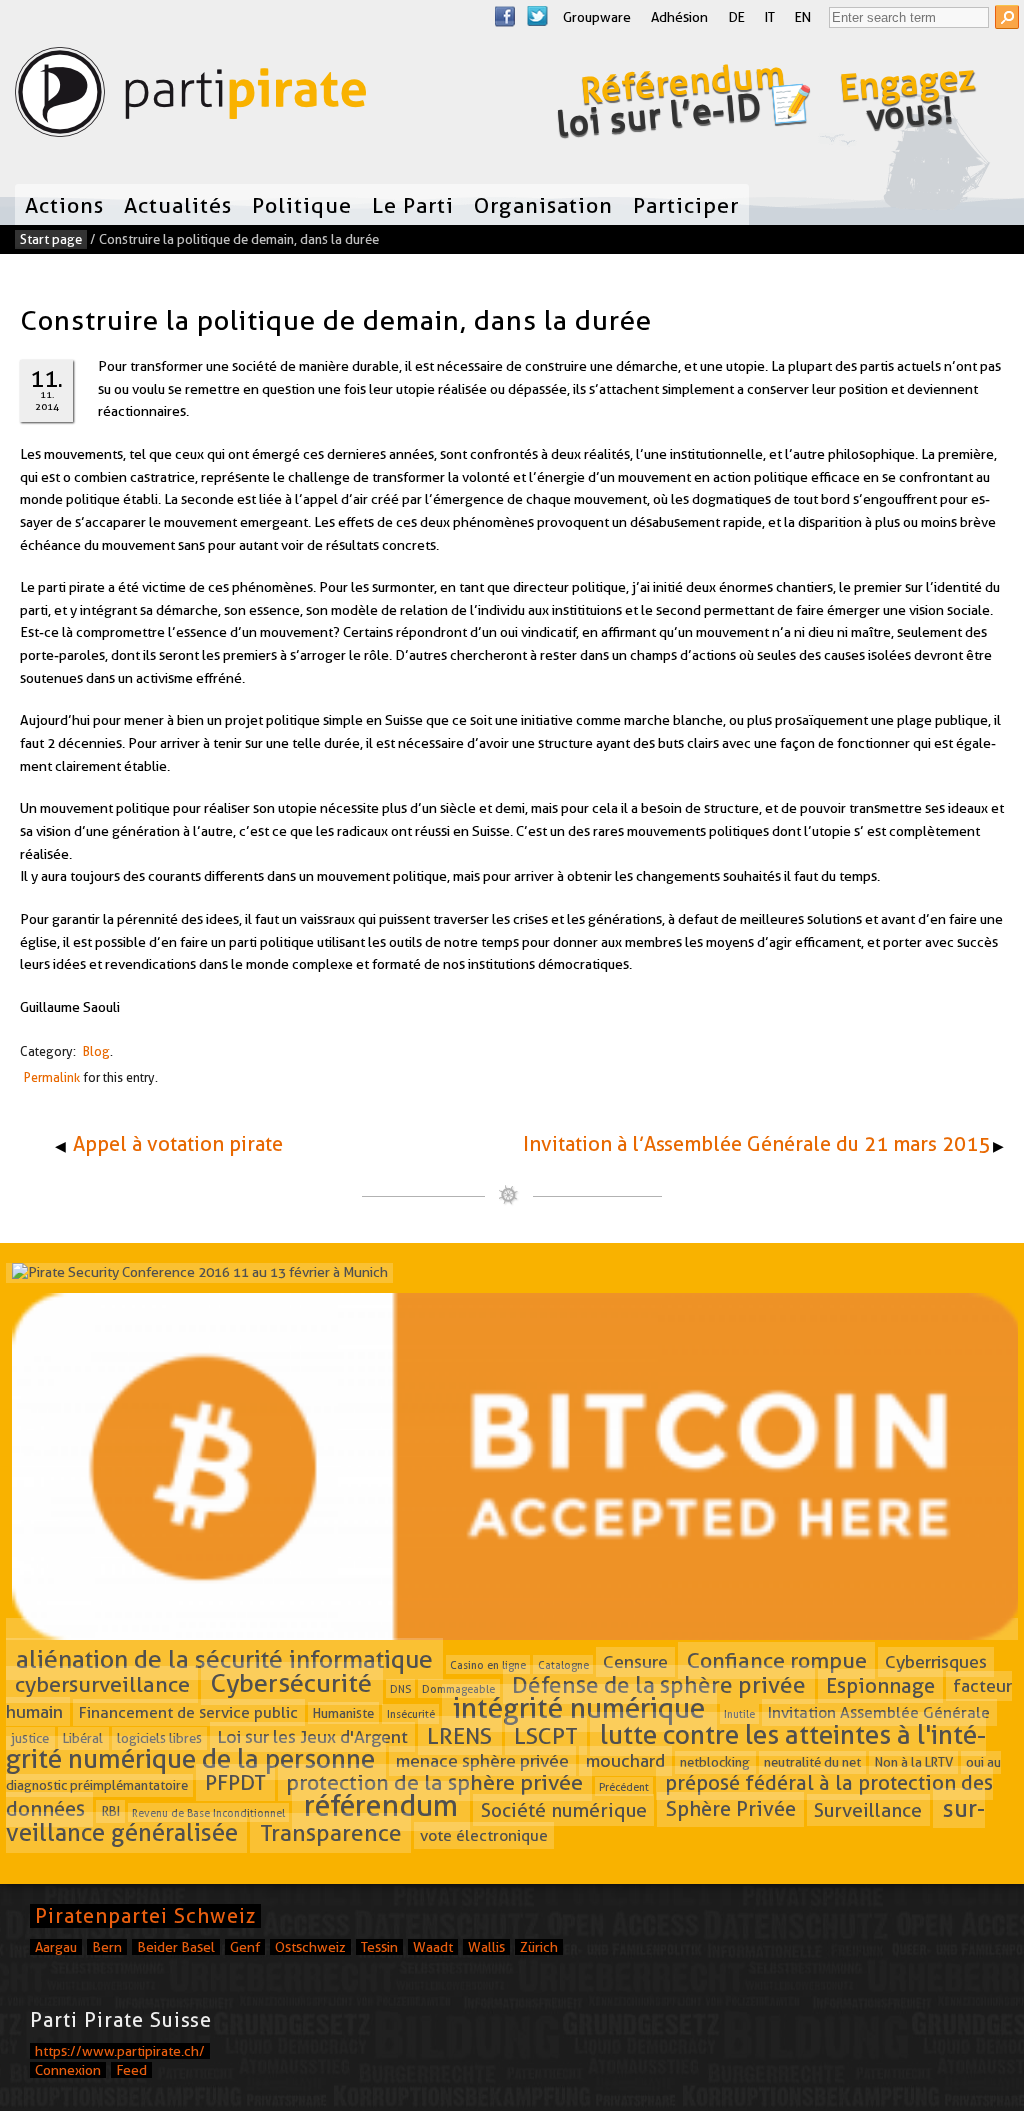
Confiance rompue (777, 1660)
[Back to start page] (190, 96)
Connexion (68, 2070)
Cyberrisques (936, 1661)
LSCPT (546, 1735)
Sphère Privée (731, 1810)
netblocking (715, 1763)
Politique (302, 205)
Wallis (486, 1947)
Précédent (624, 1786)
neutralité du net (812, 1763)
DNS (400, 1689)
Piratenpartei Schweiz (145, 1916)
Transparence (331, 1833)
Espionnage (880, 1686)
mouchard (625, 1761)
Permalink (52, 1077)
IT (770, 17)
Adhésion (679, 17)
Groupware (597, 17)
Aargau (56, 1947)
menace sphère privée (482, 1761)
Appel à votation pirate (178, 1144)
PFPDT (235, 1782)
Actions (64, 205)
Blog (96, 1051)
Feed (131, 2070)
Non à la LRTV (914, 1763)
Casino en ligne (488, 1664)
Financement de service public (188, 1712)
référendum (381, 1806)
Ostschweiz (310, 1947)
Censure (635, 1661)
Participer (686, 205)
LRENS (459, 1735)
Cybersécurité (291, 1684)
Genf (245, 1947)
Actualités (178, 205)
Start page (51, 239)
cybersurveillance (102, 1685)
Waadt (433, 1947)
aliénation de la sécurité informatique (224, 1659)
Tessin (379, 1947)
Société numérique (564, 1810)
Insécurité (411, 1714)
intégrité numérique (579, 1708)
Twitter (537, 16)
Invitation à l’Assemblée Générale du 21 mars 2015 (756, 1144)
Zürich (539, 1947)
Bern (107, 1947)
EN (803, 17)
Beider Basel (176, 1947)
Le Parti (413, 205)
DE (736, 17)
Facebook (505, 16)
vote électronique (484, 1835)
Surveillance (868, 1810)
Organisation (543, 205)
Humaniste (343, 1713)
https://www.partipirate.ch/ (120, 2051)
